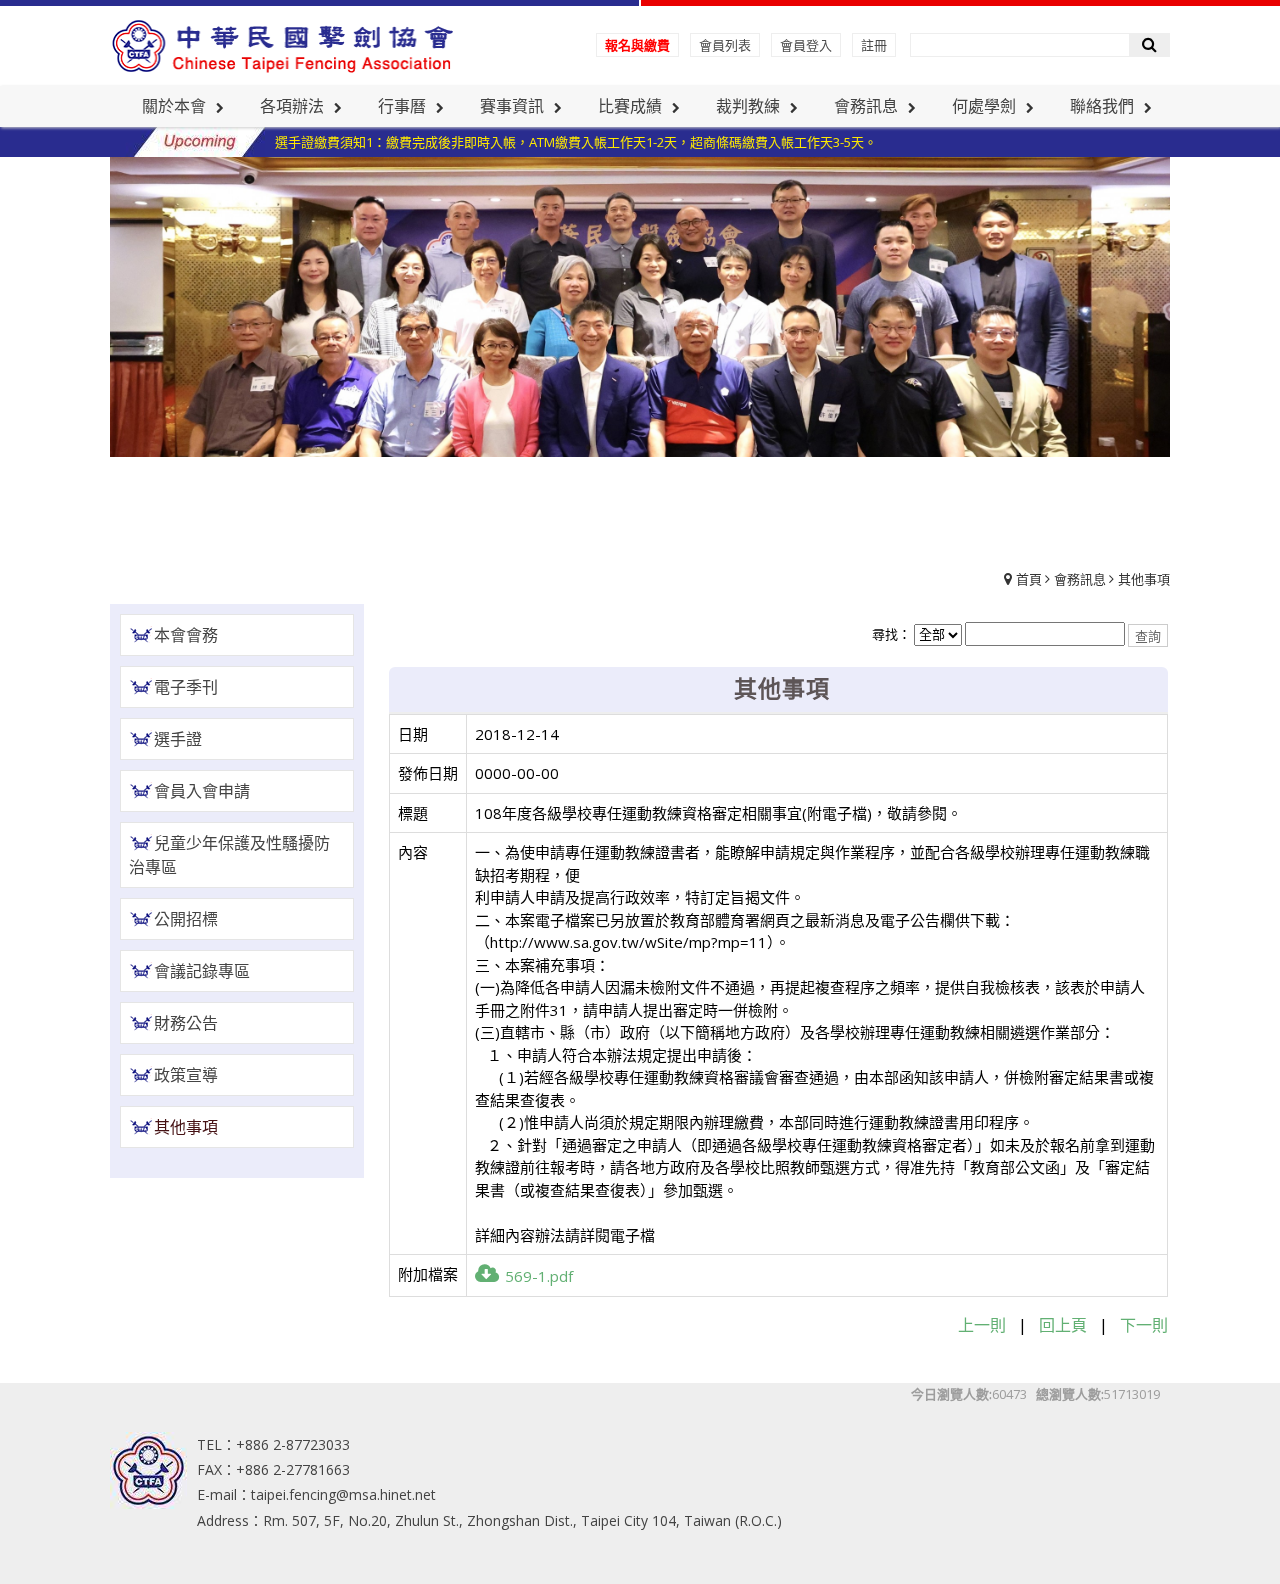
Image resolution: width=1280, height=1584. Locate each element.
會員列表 (725, 45)
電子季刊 (186, 687)
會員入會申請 (202, 791)
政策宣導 (186, 1075)
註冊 (874, 45)
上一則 (982, 1325)
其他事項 (1144, 579)
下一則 (1144, 1325)
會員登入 (806, 45)
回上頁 (1063, 1325)
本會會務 (186, 635)
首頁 (1029, 579)
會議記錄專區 (202, 971)
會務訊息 (1080, 579)
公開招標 (186, 919)
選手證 (178, 739)
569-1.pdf (539, 1276)
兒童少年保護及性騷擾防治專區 (229, 855)
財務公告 (186, 1023)
